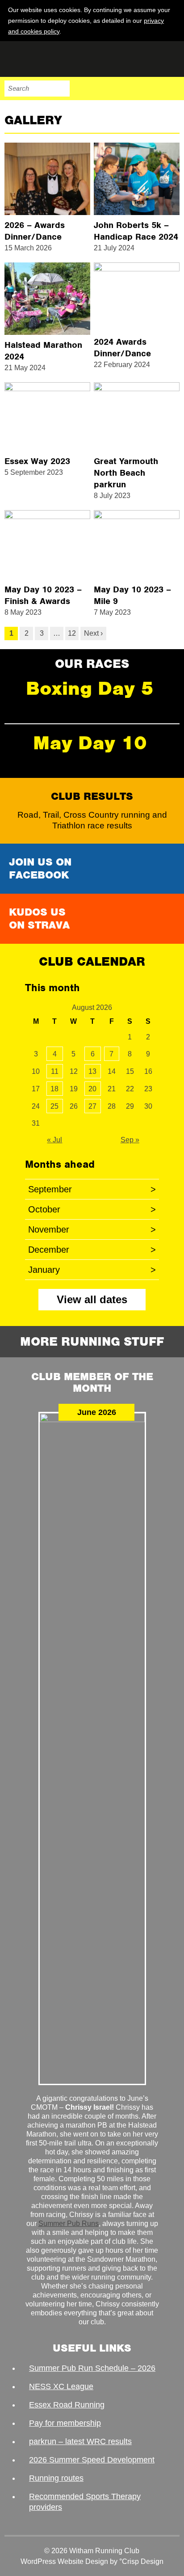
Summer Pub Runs (69, 2223)
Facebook (115, 89)
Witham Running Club (49, 59)
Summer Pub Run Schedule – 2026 (92, 2368)
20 (92, 1089)
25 (54, 1106)
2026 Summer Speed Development (92, 2460)
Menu (171, 89)
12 (72, 633)
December (92, 1250)
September (92, 1189)
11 (55, 1071)
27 (92, 1106)
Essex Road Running (67, 2405)
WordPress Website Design (64, 2561)
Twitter (134, 89)
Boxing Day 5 (90, 688)
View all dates (92, 1299)
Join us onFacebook (40, 868)
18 (54, 1089)
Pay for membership (65, 2423)
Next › (93, 633)
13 (92, 1071)
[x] (171, 31)
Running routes (56, 2478)
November (92, 1229)
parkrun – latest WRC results (80, 2441)
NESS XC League (61, 2386)
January (92, 1270)
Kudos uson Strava (39, 918)
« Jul (54, 1140)
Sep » (130, 1140)
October (92, 1209)
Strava (153, 89)
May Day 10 (90, 743)
